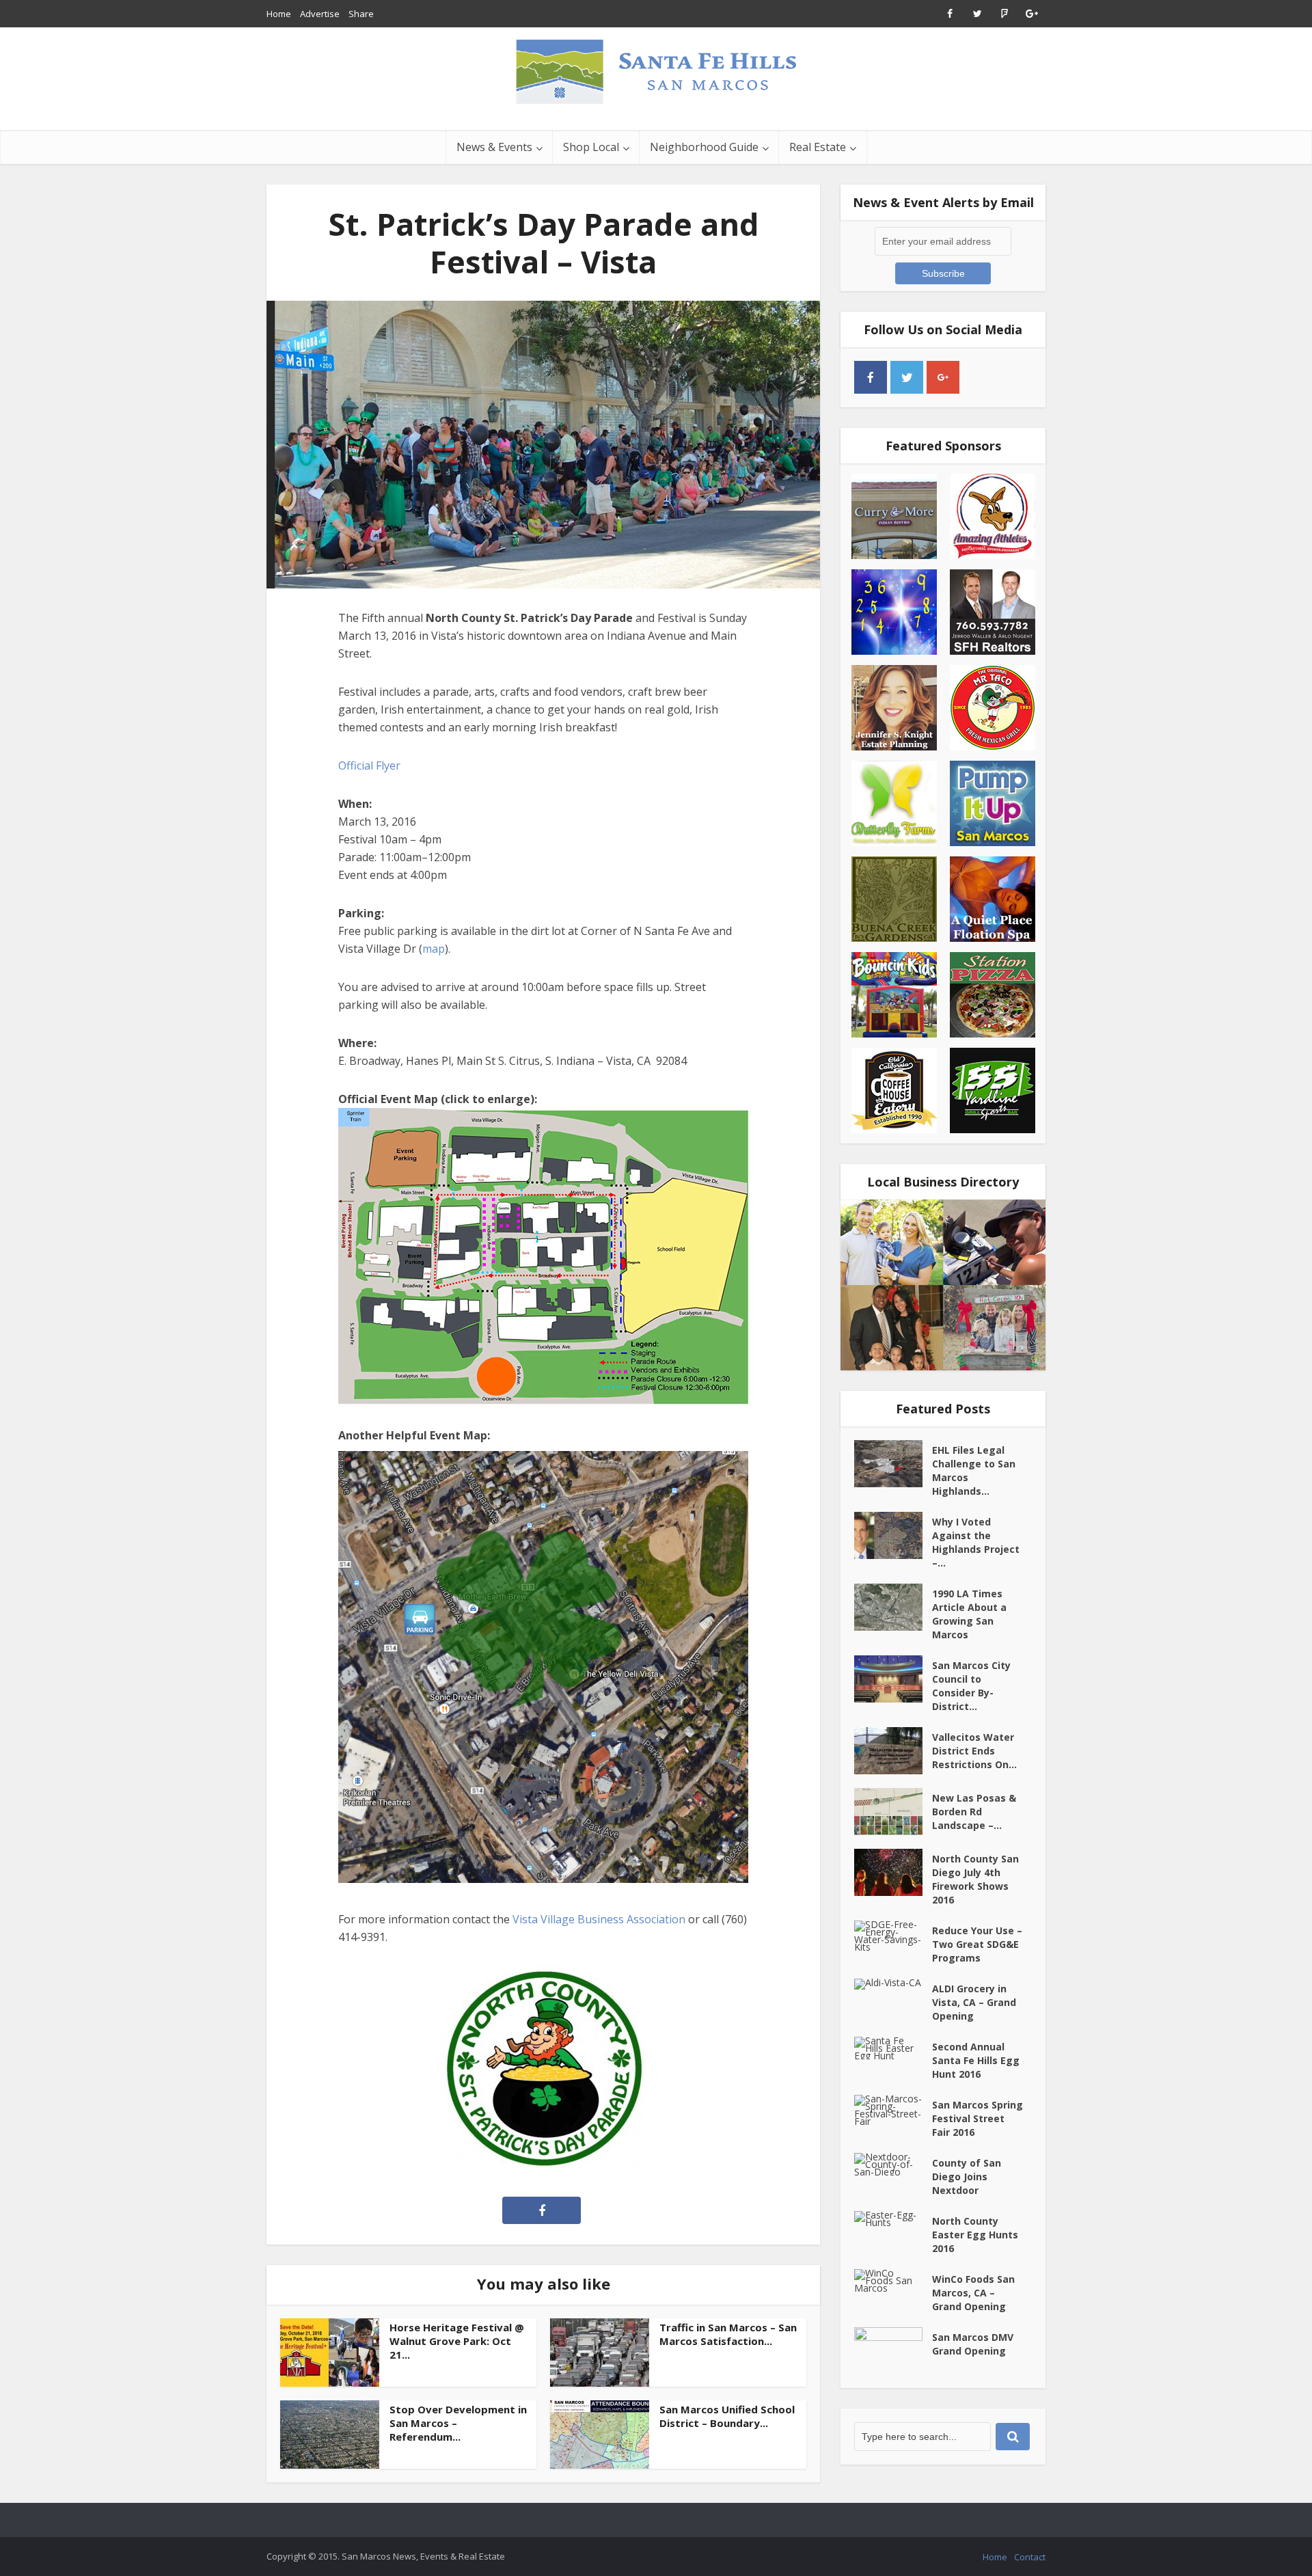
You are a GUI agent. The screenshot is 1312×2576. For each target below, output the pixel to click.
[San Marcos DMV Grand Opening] (893, 2351)
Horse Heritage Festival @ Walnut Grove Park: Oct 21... (457, 2341)
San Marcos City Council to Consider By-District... (971, 1686)
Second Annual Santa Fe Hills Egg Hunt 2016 (976, 2060)
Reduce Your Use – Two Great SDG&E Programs (977, 1944)
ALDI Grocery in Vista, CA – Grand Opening (974, 2002)
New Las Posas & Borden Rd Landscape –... (974, 1812)
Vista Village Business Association (599, 1919)
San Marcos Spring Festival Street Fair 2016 (978, 2118)
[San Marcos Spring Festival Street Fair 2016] (893, 2110)
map (434, 949)
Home (279, 14)
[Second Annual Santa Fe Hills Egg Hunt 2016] (893, 2048)
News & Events (494, 147)
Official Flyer (369, 765)
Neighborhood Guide (704, 147)
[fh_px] (979, 377)
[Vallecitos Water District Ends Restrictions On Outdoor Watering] (893, 1751)
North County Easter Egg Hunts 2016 (975, 2235)
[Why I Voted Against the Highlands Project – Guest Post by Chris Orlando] (893, 1535)
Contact (1030, 2557)
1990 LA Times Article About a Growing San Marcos (969, 1614)
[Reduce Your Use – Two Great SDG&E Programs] (893, 1936)
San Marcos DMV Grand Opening (973, 2344)
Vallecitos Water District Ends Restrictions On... (974, 1751)
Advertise (320, 14)
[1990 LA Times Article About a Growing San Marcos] (893, 1607)
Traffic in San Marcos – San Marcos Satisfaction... (728, 2334)
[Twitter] (907, 377)
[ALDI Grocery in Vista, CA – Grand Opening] (893, 1984)
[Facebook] (871, 377)
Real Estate (818, 147)
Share (361, 14)
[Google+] (943, 377)
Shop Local (591, 147)
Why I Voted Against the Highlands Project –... (976, 1542)
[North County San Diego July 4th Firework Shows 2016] (893, 1872)
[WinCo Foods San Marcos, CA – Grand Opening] (893, 2280)
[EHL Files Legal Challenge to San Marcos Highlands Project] (893, 1464)
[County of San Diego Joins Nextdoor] (893, 2164)
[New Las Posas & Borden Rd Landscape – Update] (893, 1812)
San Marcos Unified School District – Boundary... (727, 2416)
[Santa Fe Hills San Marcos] (656, 71)
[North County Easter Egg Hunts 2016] (893, 2219)
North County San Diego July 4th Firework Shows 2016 (975, 1879)
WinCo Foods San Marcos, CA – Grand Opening (973, 2293)
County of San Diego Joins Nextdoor (967, 2177)
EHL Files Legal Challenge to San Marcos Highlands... (974, 1470)
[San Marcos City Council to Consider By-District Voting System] (893, 1679)
